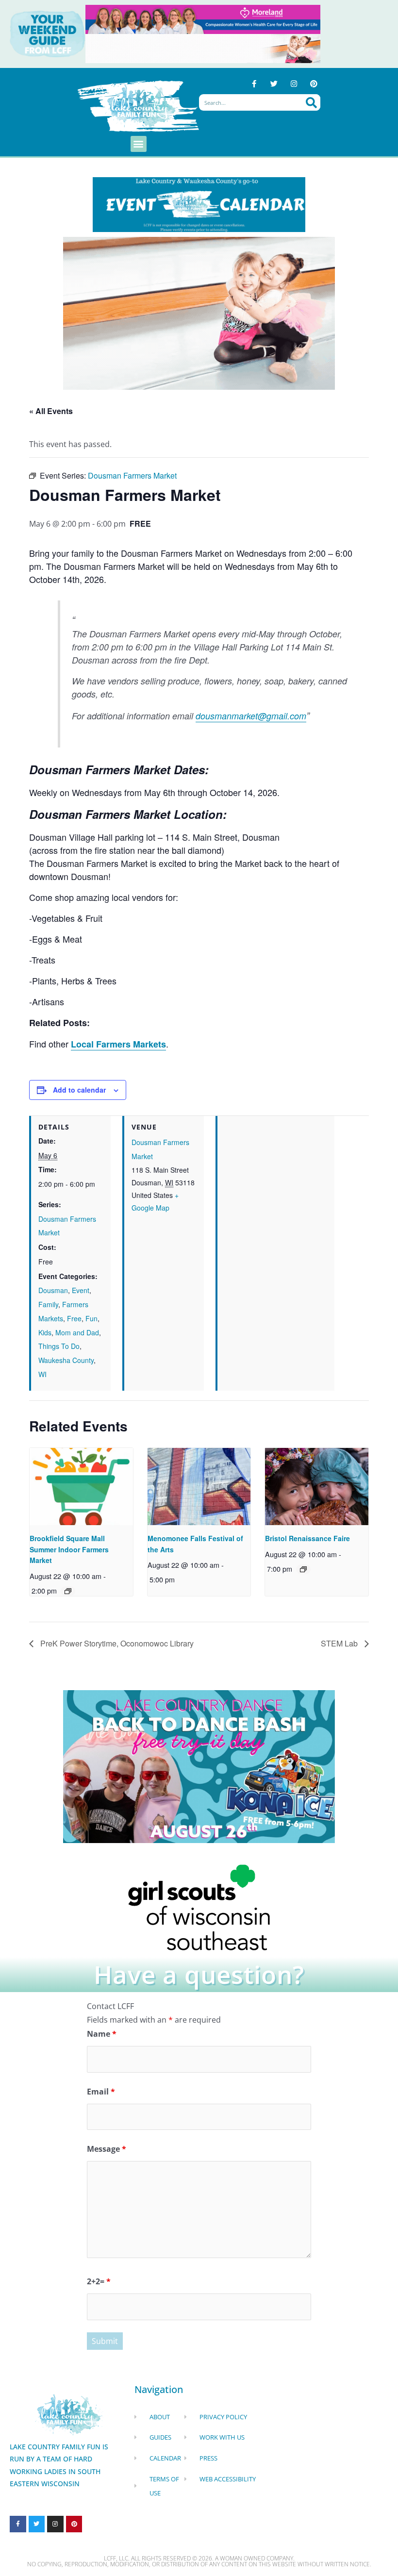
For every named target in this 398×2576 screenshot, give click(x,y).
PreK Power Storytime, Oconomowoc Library (116, 1643)
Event (81, 1290)
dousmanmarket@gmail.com (251, 716)
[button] (139, 144)
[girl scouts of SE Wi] (199, 1907)
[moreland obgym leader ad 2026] (203, 18)
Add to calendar (79, 1090)
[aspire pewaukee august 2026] (203, 48)
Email (101, 2092)
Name (102, 2034)
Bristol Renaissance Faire (307, 1538)
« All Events (51, 411)
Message (107, 2149)
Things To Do (59, 1346)
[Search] (311, 102)
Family (48, 1304)
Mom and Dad (77, 1332)
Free (74, 1318)
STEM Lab (340, 1643)
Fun (91, 1318)
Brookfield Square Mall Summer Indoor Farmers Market (69, 1549)
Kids (45, 1332)
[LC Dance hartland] (199, 1766)
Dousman (53, 1290)
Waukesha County (66, 1360)
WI (42, 1374)
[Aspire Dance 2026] (199, 312)
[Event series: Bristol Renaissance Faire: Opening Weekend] (303, 1569)
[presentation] (81, 1487)
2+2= (99, 2281)
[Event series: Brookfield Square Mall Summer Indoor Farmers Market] (68, 1591)
